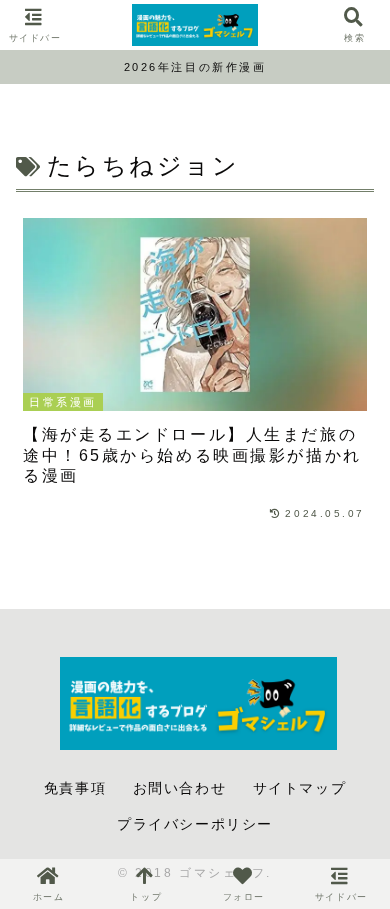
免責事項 (75, 788)
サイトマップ (300, 788)
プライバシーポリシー (195, 824)
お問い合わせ (180, 788)
